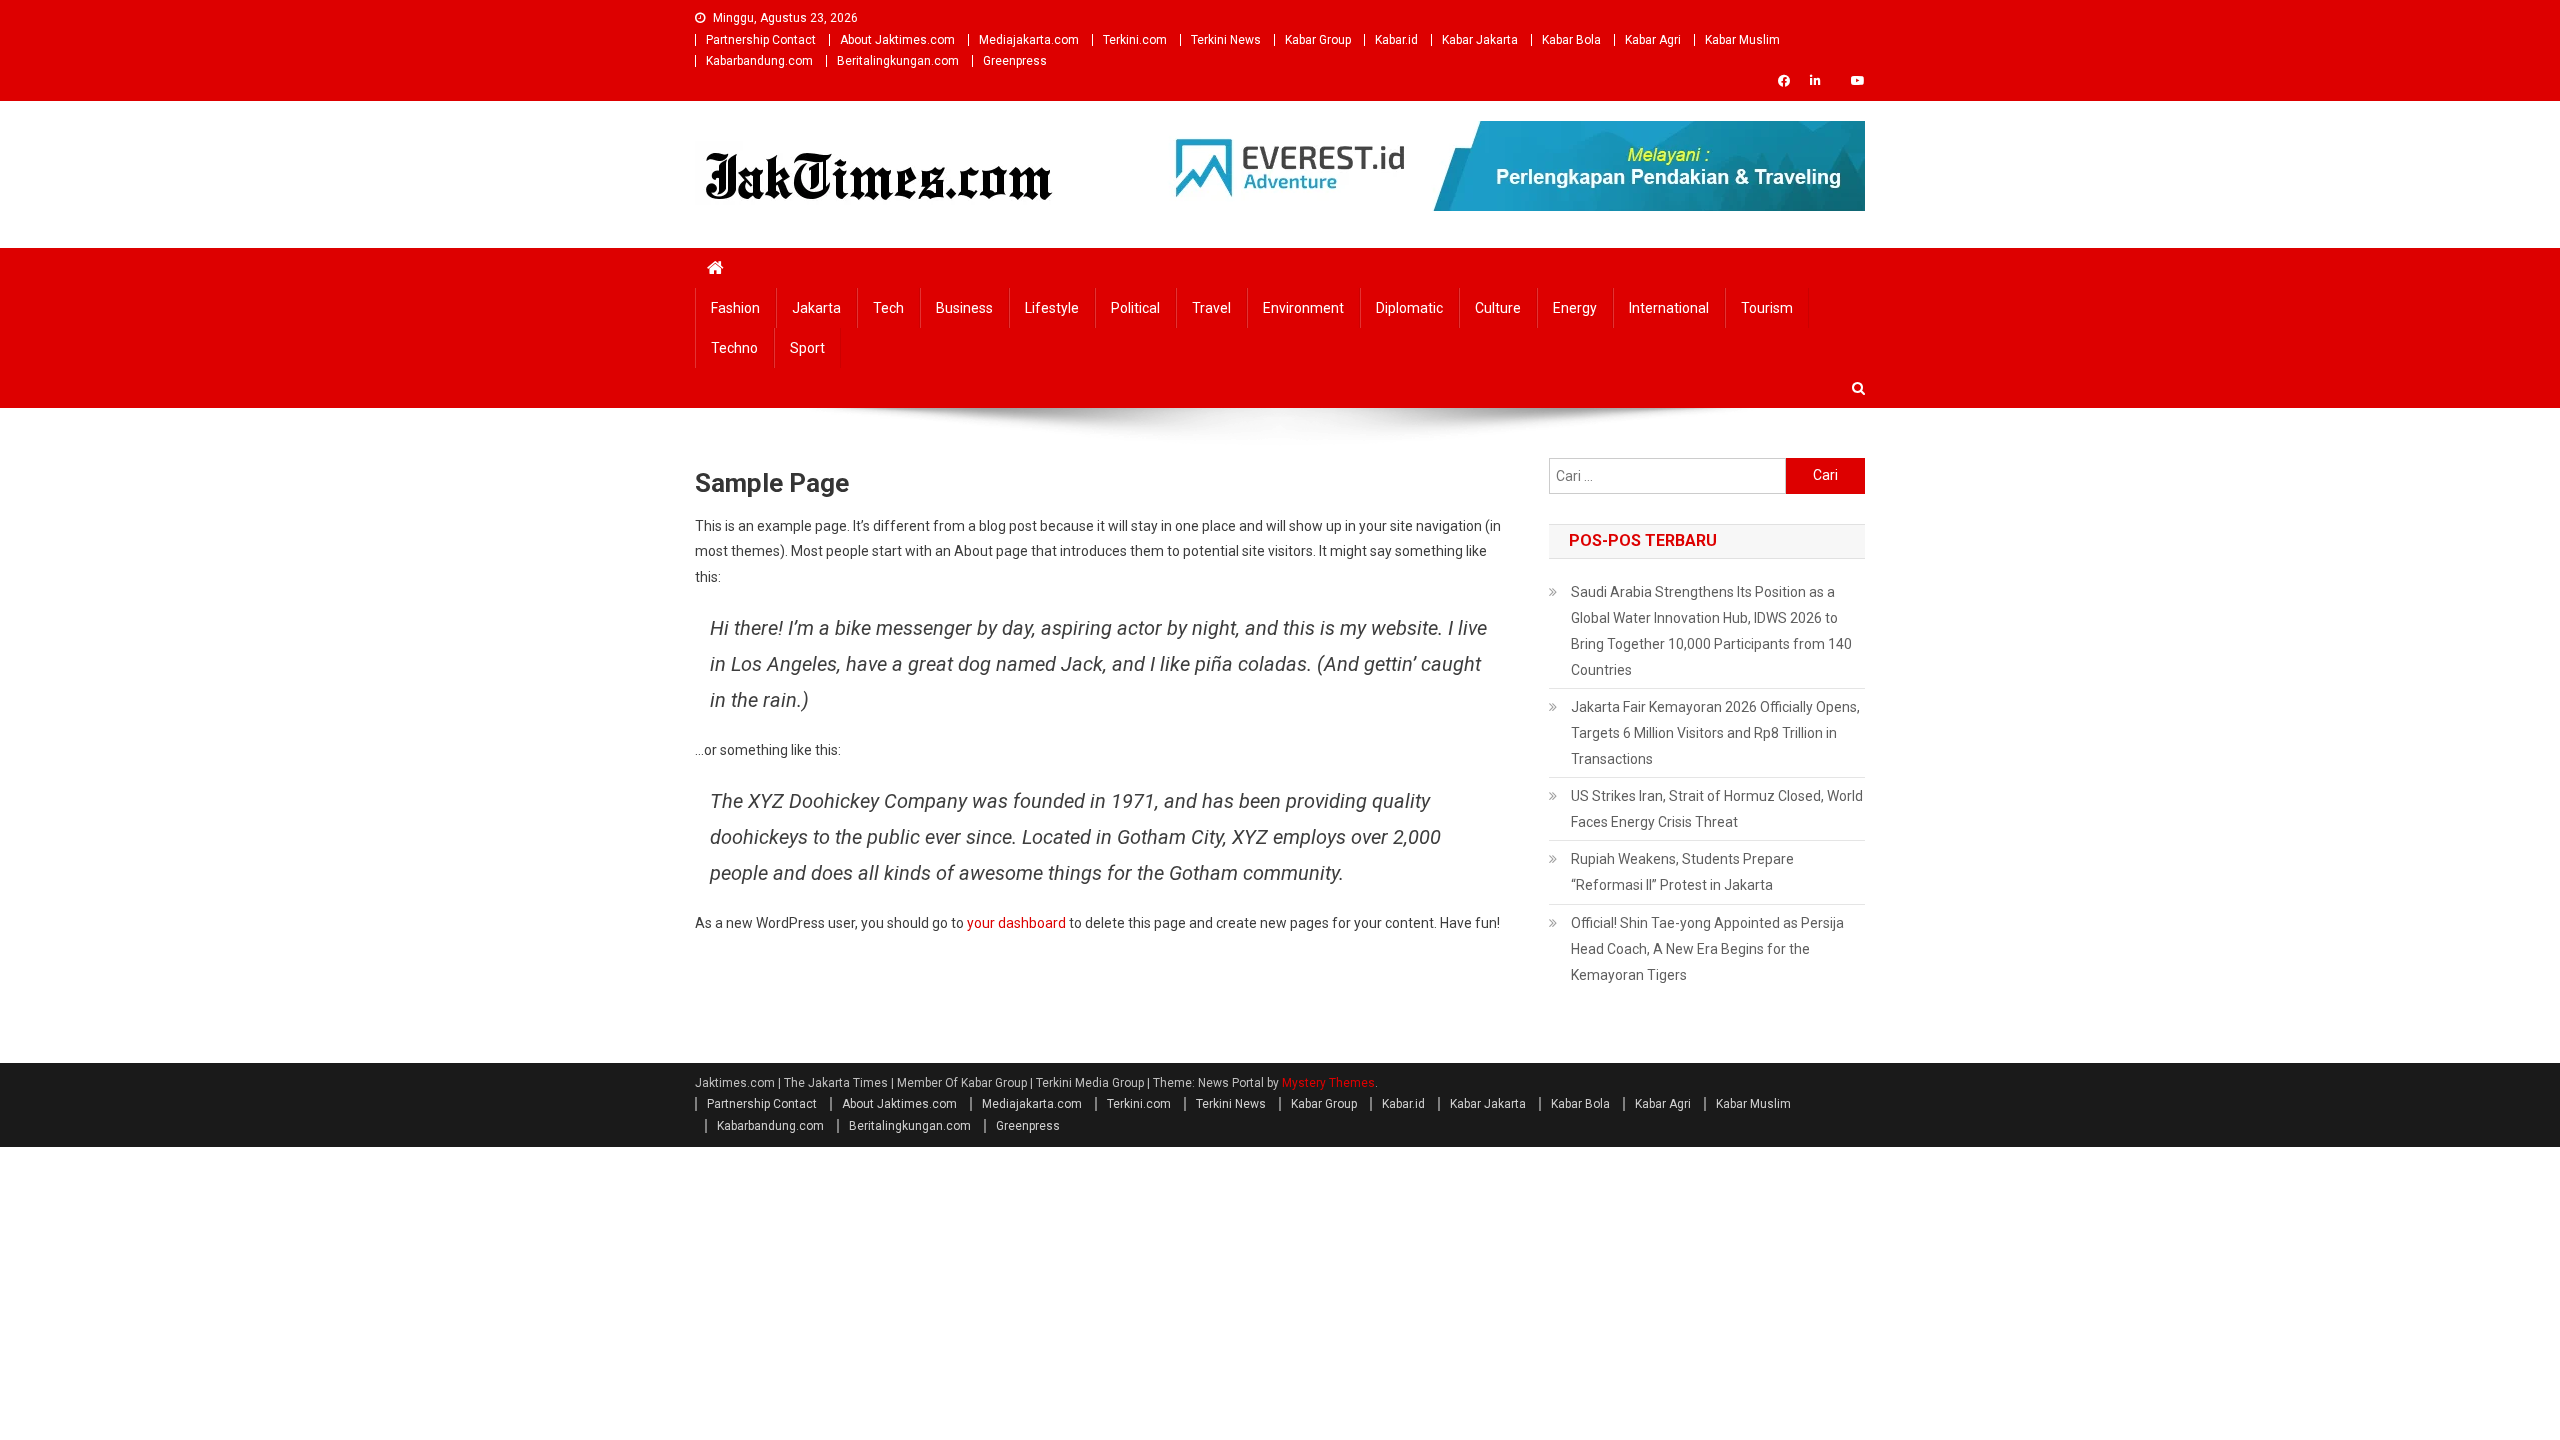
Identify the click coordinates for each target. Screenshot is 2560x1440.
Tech (888, 308)
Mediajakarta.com (1029, 40)
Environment (1303, 308)
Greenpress (1015, 61)
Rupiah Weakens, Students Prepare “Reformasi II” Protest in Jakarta (1682, 872)
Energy (1575, 308)
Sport (807, 348)
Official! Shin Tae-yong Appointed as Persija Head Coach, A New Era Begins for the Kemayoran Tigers (1707, 949)
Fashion (735, 308)
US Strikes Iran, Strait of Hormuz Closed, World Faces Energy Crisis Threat (1717, 809)
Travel (1211, 308)
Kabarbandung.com (759, 61)
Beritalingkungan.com (898, 61)
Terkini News (1226, 40)
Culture (1498, 308)
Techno (734, 348)
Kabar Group (1318, 40)
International (1669, 308)
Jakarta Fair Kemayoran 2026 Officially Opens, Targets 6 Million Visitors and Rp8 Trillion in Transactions (1715, 733)
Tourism (1767, 308)
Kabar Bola (1571, 40)
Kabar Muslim (1742, 40)
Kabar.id (1396, 40)
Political (1135, 308)
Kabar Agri (1653, 40)
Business (964, 308)
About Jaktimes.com (897, 40)
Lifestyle (1052, 308)
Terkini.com (1135, 40)
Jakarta (816, 308)
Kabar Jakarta (1480, 40)
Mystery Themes (1328, 1083)
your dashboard (1016, 923)
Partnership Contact (761, 40)
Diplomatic (1409, 308)
